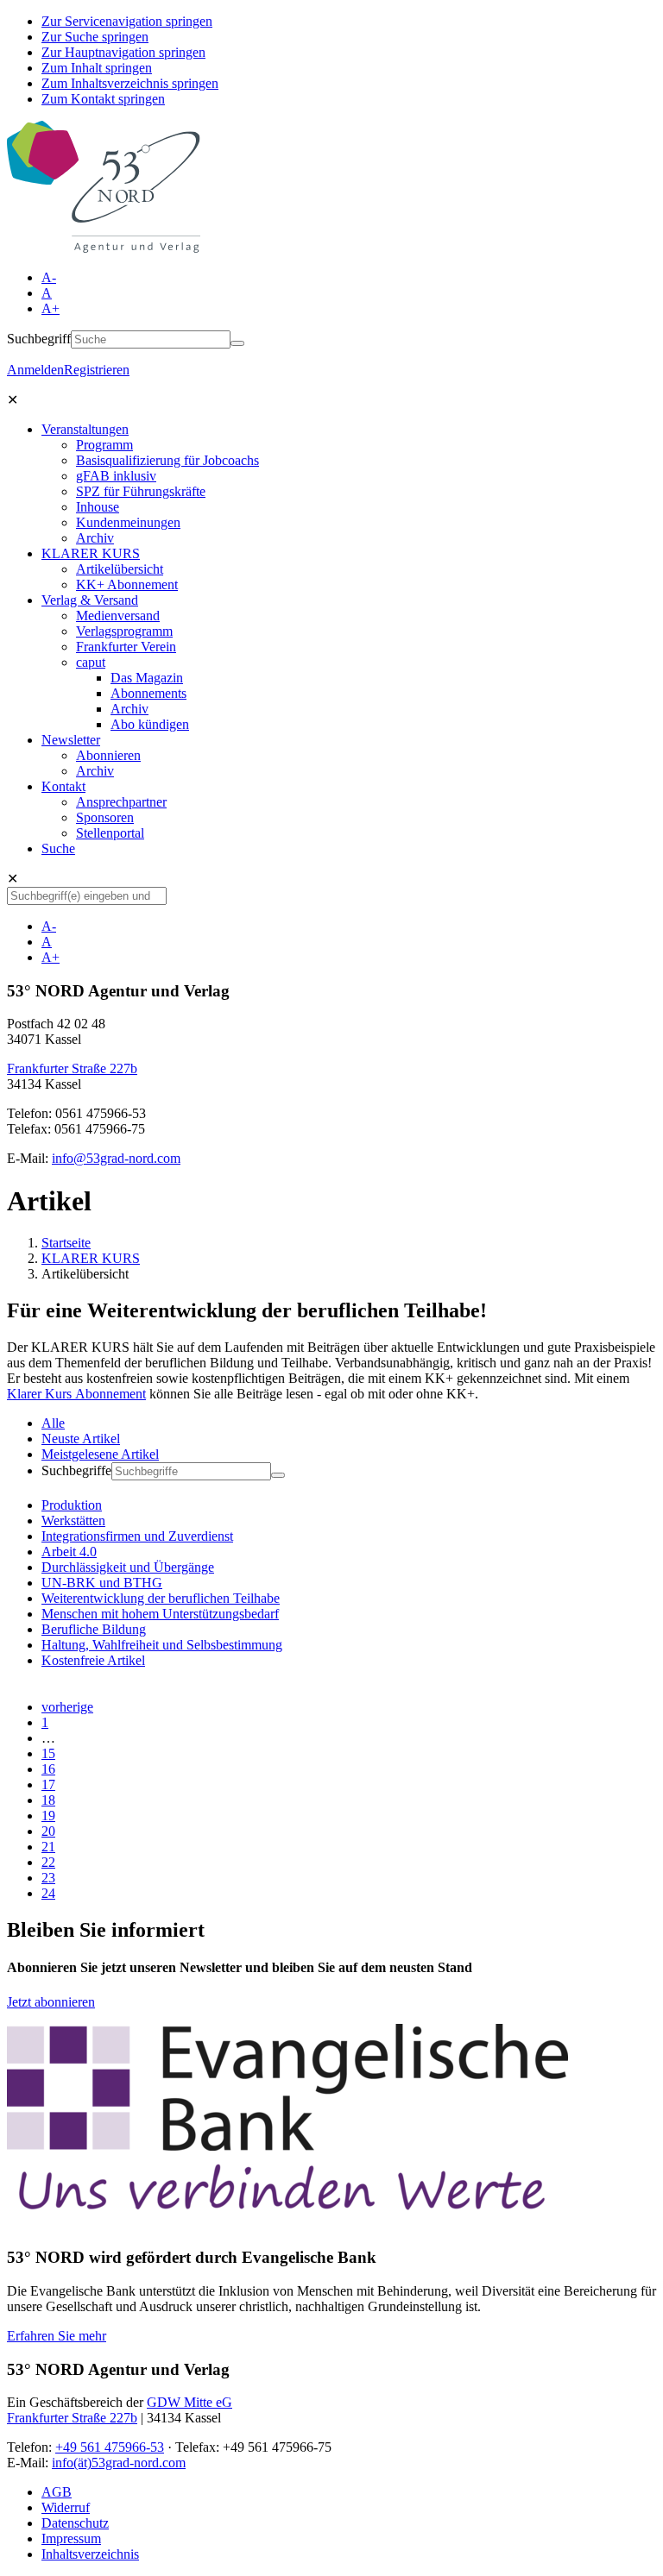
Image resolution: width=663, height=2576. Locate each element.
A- (49, 277)
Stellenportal (110, 833)
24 (48, 1893)
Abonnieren (108, 755)
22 (48, 1862)
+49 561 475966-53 (110, 2447)
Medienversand (118, 616)
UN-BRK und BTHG (102, 1583)
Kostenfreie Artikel (93, 1660)
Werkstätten (73, 1520)
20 (48, 1831)
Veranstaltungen (85, 429)
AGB (57, 2492)
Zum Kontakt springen (103, 99)
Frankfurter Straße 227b (72, 1068)
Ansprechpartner (121, 802)
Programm (104, 445)
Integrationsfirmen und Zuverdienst (137, 1536)
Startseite (66, 1243)
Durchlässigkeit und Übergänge (128, 1567)
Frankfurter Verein (126, 647)
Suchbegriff (39, 339)
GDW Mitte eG (189, 2402)
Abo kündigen (150, 724)
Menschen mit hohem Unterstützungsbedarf (160, 1614)
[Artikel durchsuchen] (278, 1475)
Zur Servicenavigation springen (127, 21)
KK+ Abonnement (127, 584)
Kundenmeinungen (128, 522)
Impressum (71, 2538)
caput (91, 662)
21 (48, 1847)
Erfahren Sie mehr (57, 2336)
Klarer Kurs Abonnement (76, 1394)
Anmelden (35, 370)
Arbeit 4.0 (69, 1552)
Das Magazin (147, 678)
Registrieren (97, 370)
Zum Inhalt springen (97, 68)
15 (48, 1753)
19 (48, 1816)
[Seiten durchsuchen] (237, 343)
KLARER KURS (91, 553)
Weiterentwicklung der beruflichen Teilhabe (161, 1598)
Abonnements (148, 693)
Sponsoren (105, 817)
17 (48, 1784)
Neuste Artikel (81, 1439)
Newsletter (71, 740)
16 (48, 1769)
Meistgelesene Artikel (100, 1454)
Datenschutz (75, 2523)
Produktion (72, 1505)
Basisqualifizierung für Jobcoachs (167, 460)
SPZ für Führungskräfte (141, 491)
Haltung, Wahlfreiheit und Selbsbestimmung (162, 1645)
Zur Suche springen (95, 37)
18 (48, 1800)
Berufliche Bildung (94, 1629)
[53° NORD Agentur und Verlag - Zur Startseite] (104, 248)
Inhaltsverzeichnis (90, 2554)
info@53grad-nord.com (116, 1158)
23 (48, 1878)
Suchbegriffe (76, 1470)
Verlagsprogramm (124, 631)
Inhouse (98, 507)
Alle (53, 1423)
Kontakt (63, 786)
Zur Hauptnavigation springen (123, 52)
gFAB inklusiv (116, 476)
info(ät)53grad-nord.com (119, 2463)
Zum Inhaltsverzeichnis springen (130, 83)
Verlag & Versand (90, 600)
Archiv (95, 538)
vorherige (67, 1707)
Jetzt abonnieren (51, 2002)
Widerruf (66, 2507)
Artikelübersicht (120, 569)
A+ (51, 308)
